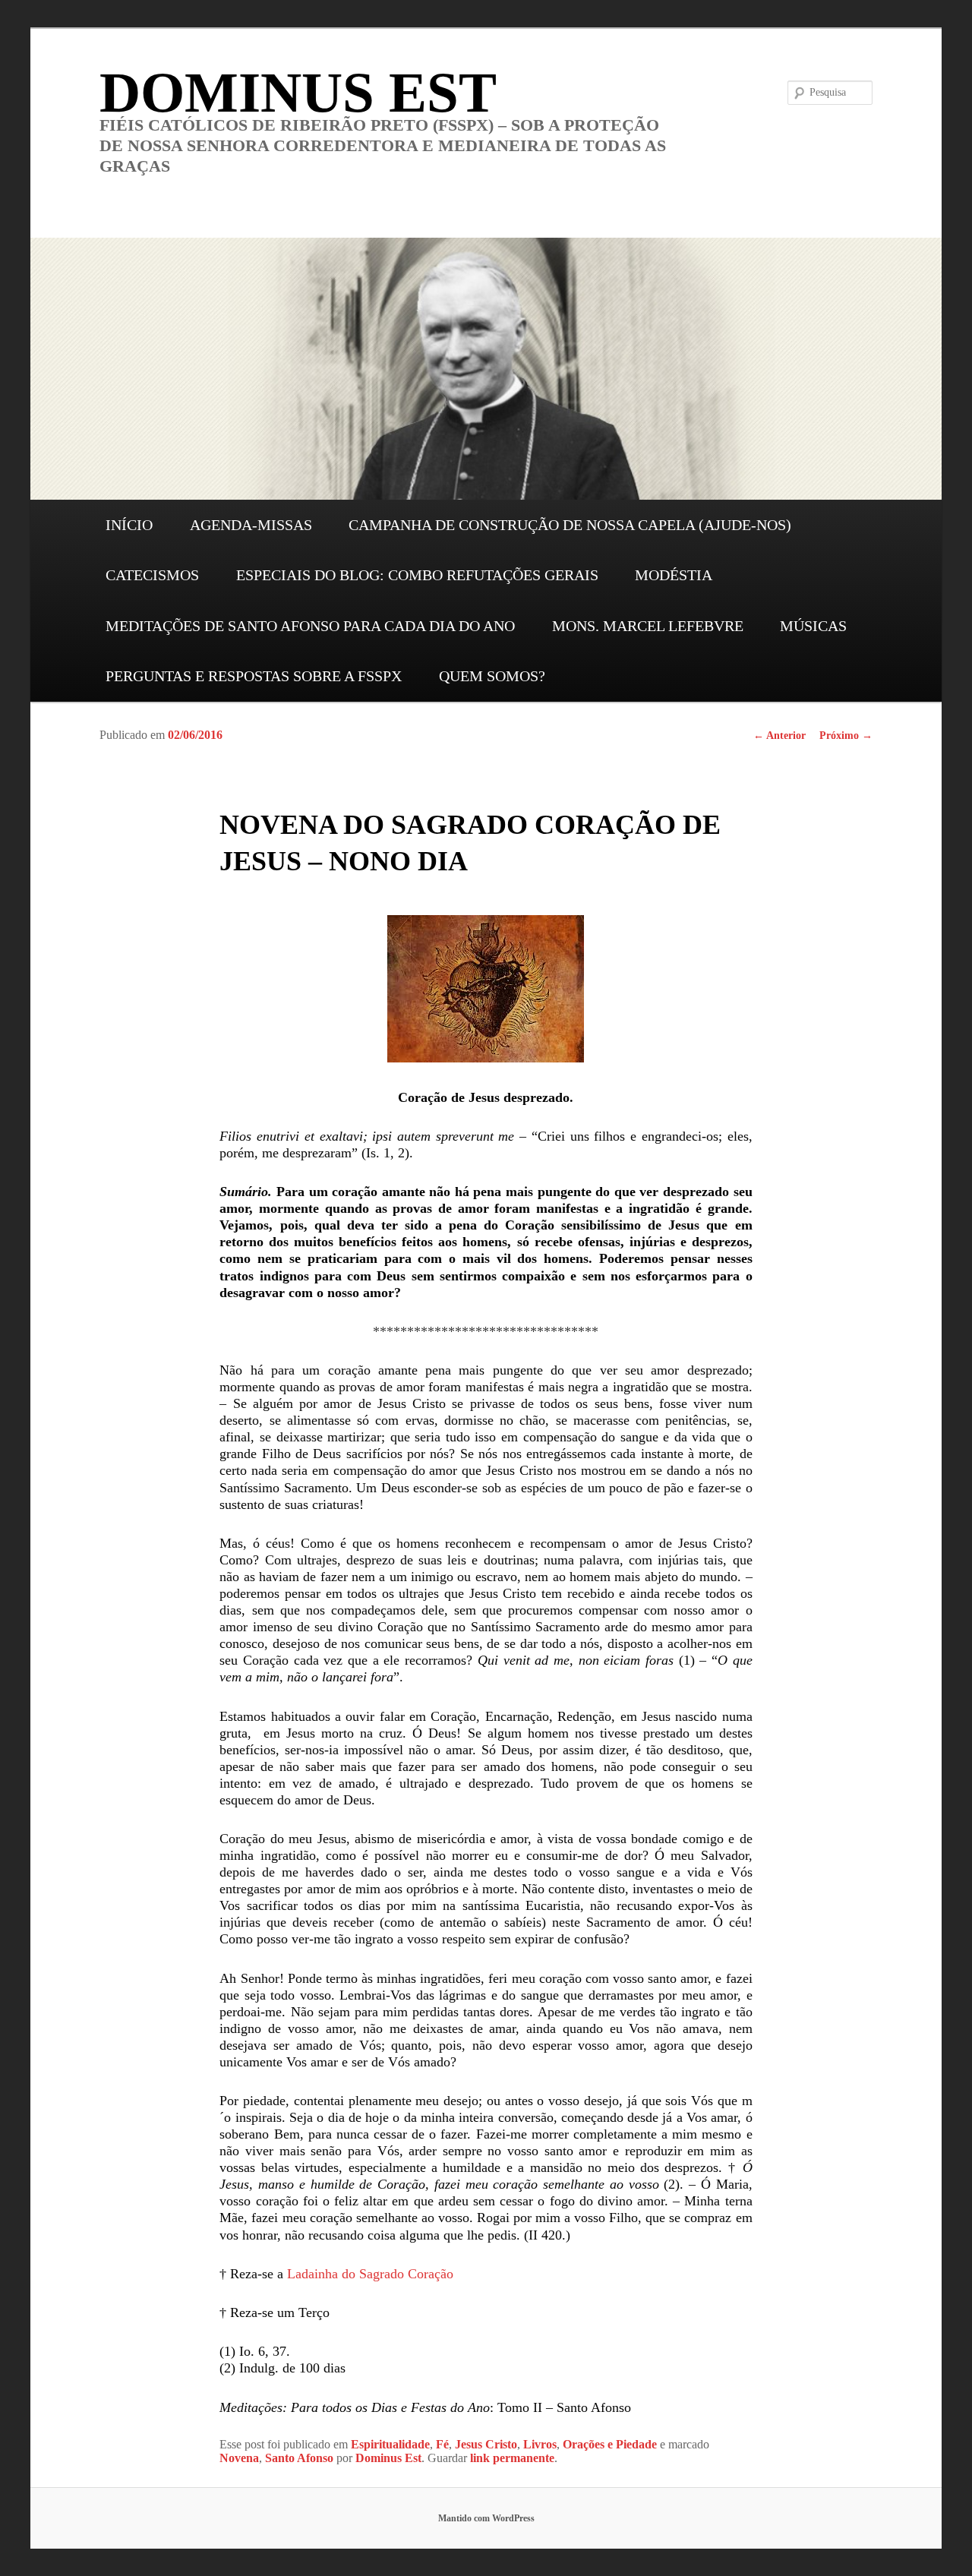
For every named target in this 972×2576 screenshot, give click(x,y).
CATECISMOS (152, 575)
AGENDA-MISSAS (251, 525)
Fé (442, 2444)
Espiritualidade (390, 2444)
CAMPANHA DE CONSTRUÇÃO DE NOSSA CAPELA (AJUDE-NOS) (570, 525)
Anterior (779, 736)
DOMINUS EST (298, 92)
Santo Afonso (299, 2458)
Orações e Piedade (610, 2444)
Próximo (846, 736)
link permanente (512, 2458)
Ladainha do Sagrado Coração (370, 2274)
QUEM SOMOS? (492, 676)
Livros (540, 2444)
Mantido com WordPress (486, 2518)
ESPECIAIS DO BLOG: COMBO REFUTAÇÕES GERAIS (417, 575)
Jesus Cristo (486, 2444)
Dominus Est (388, 2458)
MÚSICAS (813, 626)
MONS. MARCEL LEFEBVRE (648, 626)
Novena (239, 2458)
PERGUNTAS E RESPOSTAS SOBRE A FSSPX (254, 676)
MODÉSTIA (674, 575)
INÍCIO (129, 525)
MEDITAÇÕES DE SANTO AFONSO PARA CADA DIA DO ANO (310, 626)
